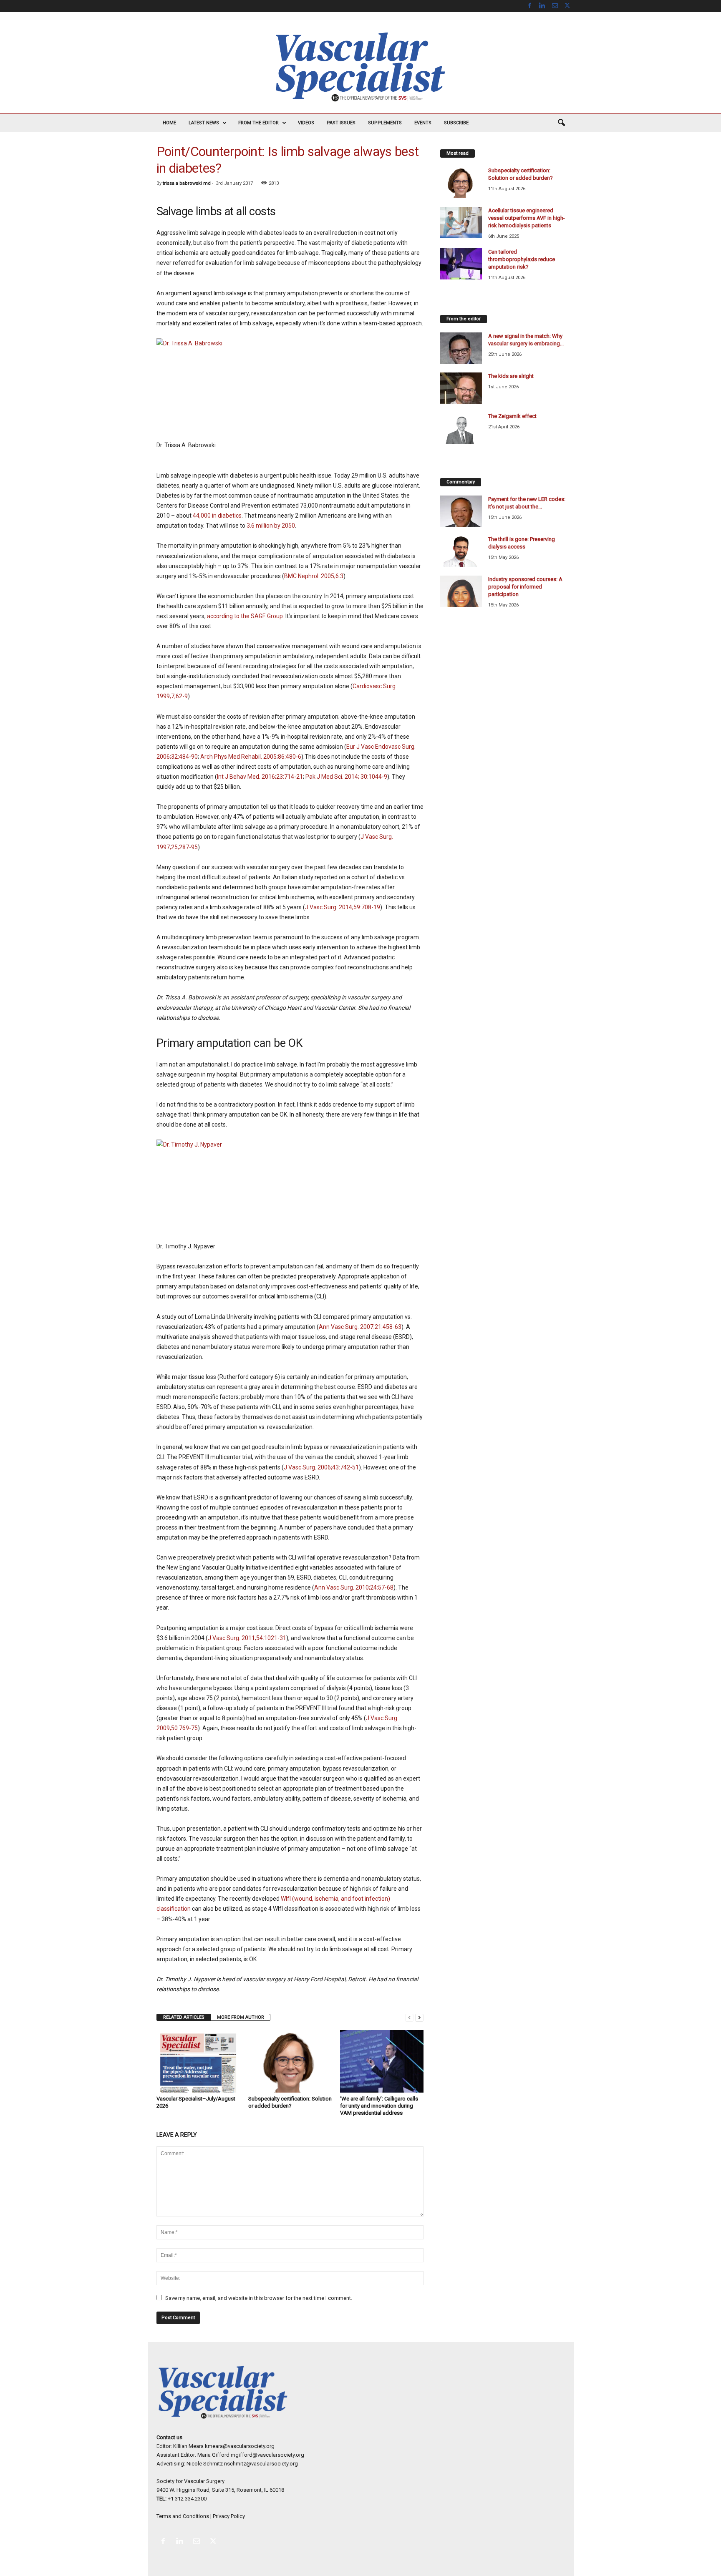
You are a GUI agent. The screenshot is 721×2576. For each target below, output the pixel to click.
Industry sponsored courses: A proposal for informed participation (525, 587)
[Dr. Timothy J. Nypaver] (290, 1185)
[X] (567, 6)
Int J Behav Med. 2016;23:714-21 (260, 777)
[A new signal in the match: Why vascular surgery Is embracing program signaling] (461, 348)
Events (423, 123)
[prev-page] (409, 2017)
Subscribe (456, 123)
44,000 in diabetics (217, 516)
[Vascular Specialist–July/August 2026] (198, 2061)
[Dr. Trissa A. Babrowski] (290, 384)
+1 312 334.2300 (187, 2499)
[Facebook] (530, 6)
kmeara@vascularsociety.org (240, 2446)
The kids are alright (511, 376)
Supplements (385, 123)
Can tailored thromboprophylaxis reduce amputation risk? (522, 259)
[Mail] (555, 6)
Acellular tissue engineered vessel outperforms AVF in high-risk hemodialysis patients (527, 218)
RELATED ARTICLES (184, 2017)
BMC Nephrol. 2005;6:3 (314, 576)
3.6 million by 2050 (271, 526)
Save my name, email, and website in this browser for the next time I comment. (259, 2298)
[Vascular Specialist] (360, 67)
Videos (306, 123)
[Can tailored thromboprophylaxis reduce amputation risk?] (461, 264)
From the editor (258, 123)
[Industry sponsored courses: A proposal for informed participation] (461, 591)
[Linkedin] (542, 6)
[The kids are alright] (461, 388)
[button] (561, 123)
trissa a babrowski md (187, 183)
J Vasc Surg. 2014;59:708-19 (343, 907)
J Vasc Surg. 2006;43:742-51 (321, 1467)
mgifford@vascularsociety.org (267, 2455)
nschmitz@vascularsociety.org (261, 2464)
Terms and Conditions (183, 2516)
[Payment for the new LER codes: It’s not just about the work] (461, 511)
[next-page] (419, 2017)
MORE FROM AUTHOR (241, 2017)
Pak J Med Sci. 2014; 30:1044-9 (346, 777)
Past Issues (341, 123)
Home (169, 123)
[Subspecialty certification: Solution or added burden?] (290, 2061)
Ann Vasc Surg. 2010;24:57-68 (354, 1587)
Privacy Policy (229, 2516)
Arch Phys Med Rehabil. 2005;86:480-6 (251, 757)
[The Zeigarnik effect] (461, 428)
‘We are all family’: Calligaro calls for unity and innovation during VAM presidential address (379, 2106)
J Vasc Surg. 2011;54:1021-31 (247, 1638)
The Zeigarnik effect (512, 416)
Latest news (204, 123)
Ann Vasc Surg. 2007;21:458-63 (360, 1327)
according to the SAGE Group (245, 616)
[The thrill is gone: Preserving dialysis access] (461, 551)
